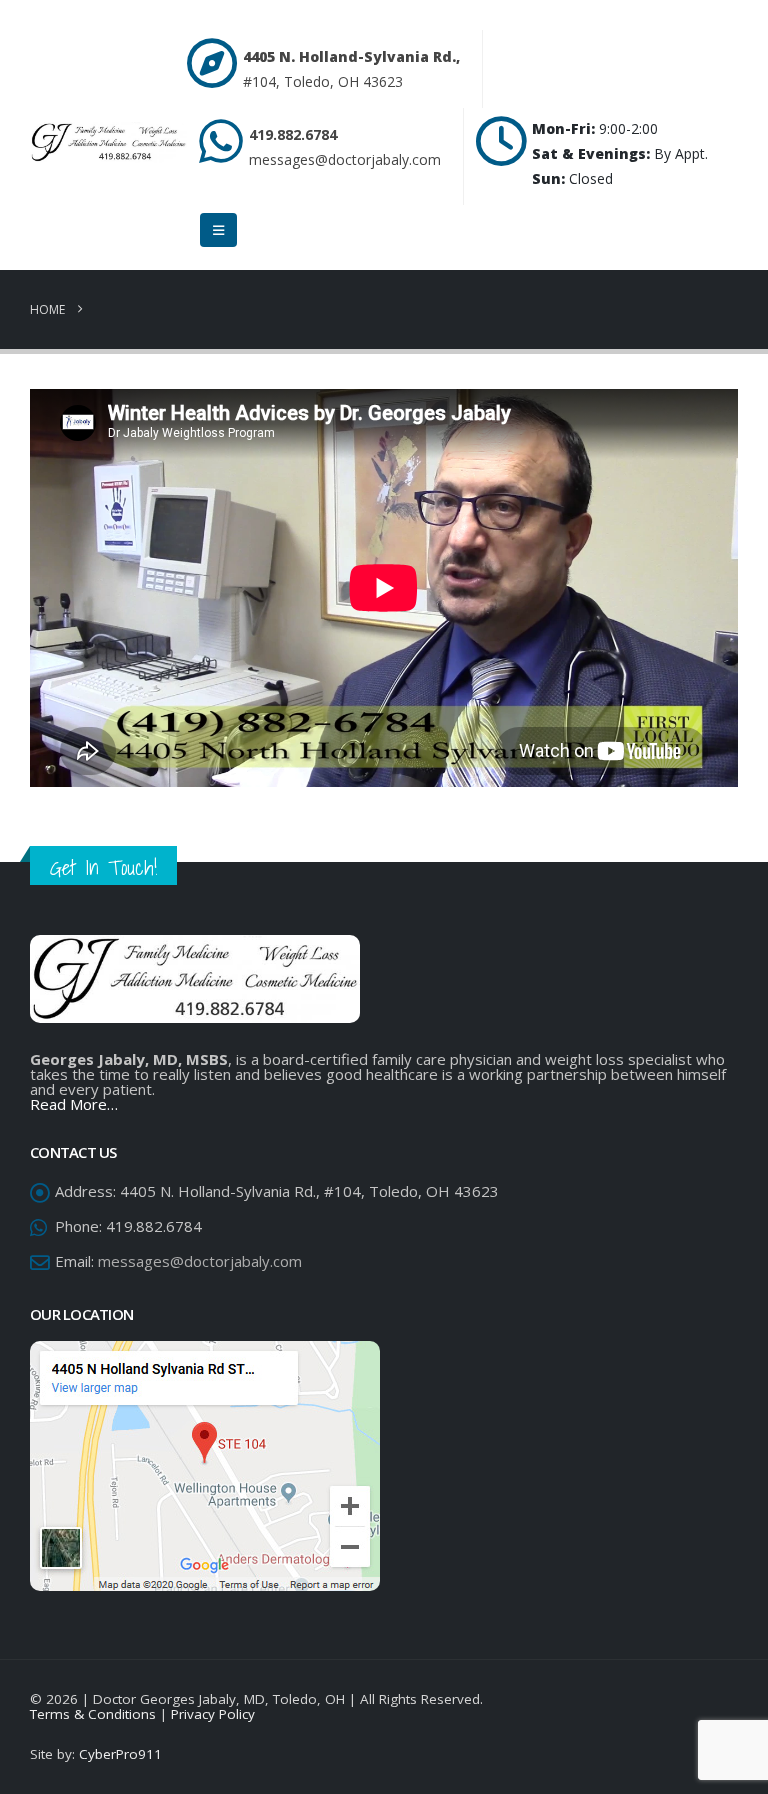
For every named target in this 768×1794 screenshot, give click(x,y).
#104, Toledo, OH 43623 (323, 81)
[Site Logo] (108, 143)
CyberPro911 (120, 1754)
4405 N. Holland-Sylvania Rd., (351, 56)
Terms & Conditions (93, 1714)
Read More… (74, 1104)
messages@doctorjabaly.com (345, 159)
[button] (218, 230)
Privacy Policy (213, 1714)
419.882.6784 (293, 134)
